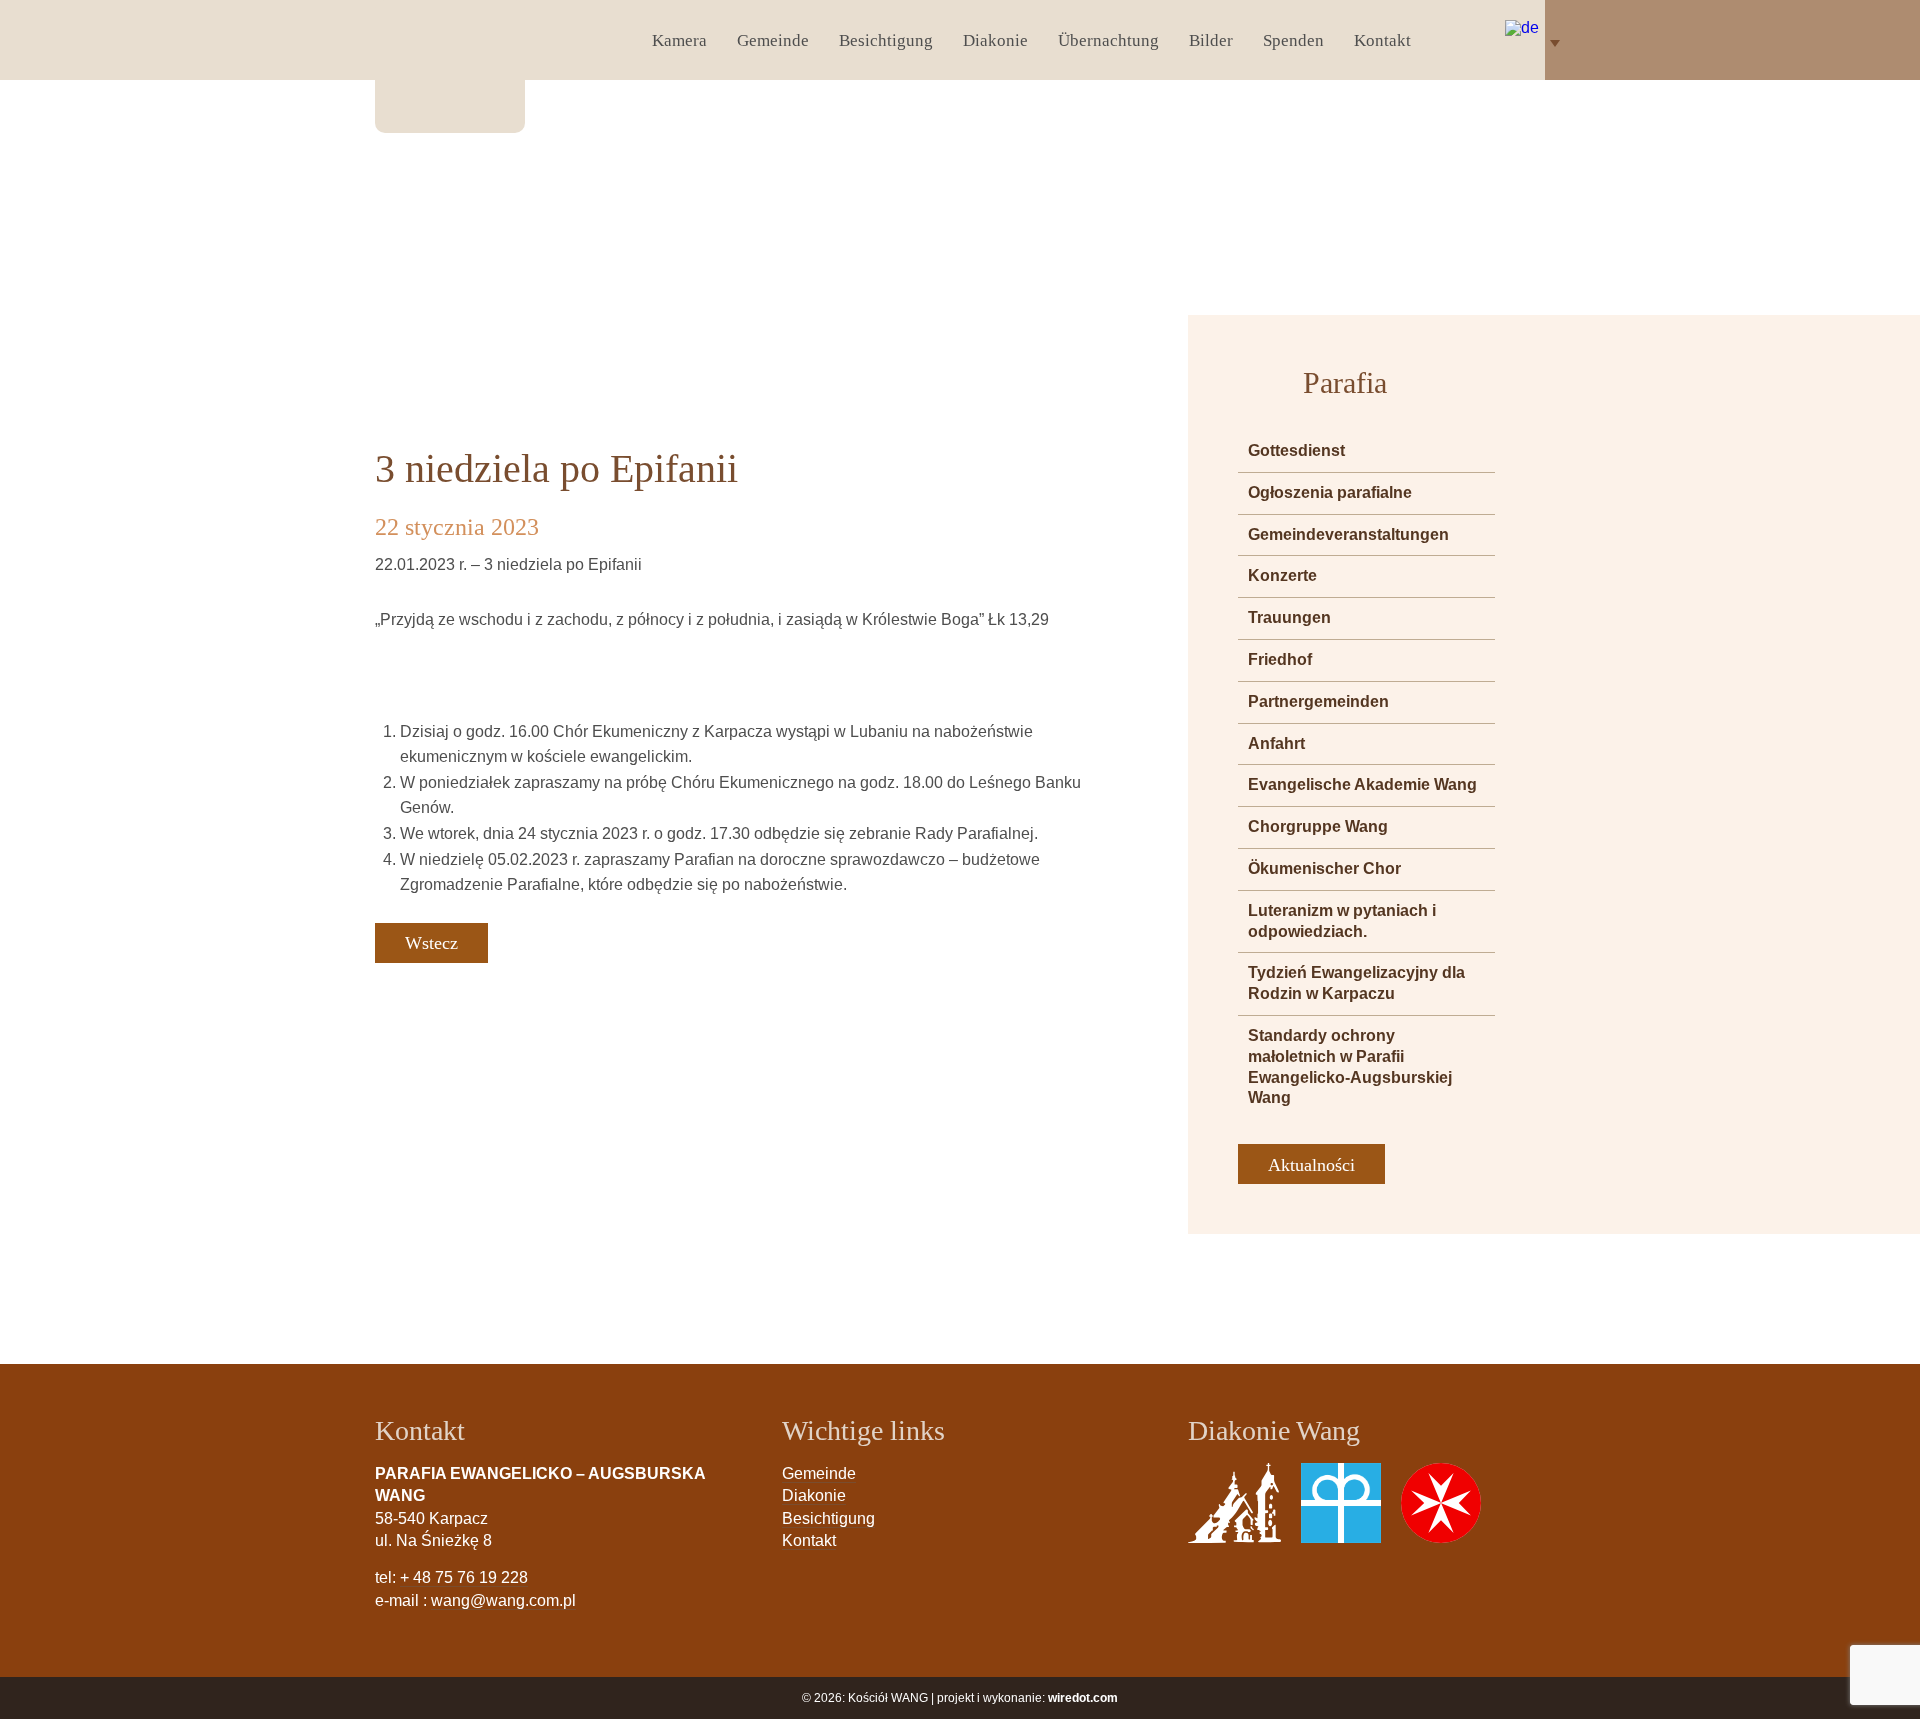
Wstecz (431, 943)
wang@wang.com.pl (503, 1600)
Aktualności (1311, 1165)
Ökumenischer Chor (1324, 868)
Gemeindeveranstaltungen (1348, 534)
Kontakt (1382, 40)
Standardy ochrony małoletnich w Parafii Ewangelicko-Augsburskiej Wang (1350, 1066)
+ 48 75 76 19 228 (464, 1577)
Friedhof (1280, 659)
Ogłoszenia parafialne (1330, 492)
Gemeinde (773, 40)
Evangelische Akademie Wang (1362, 784)
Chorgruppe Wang (1318, 826)
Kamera (679, 40)
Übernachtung (1108, 40)
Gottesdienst (1296, 450)
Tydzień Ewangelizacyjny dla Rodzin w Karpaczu (1356, 983)
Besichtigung (886, 40)
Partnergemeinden (1318, 701)
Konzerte (1282, 575)
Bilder (1211, 40)
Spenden (1293, 40)
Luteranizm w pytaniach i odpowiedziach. (1342, 921)
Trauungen (1289, 617)
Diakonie (995, 40)
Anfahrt (1276, 743)
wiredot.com (1083, 1698)
